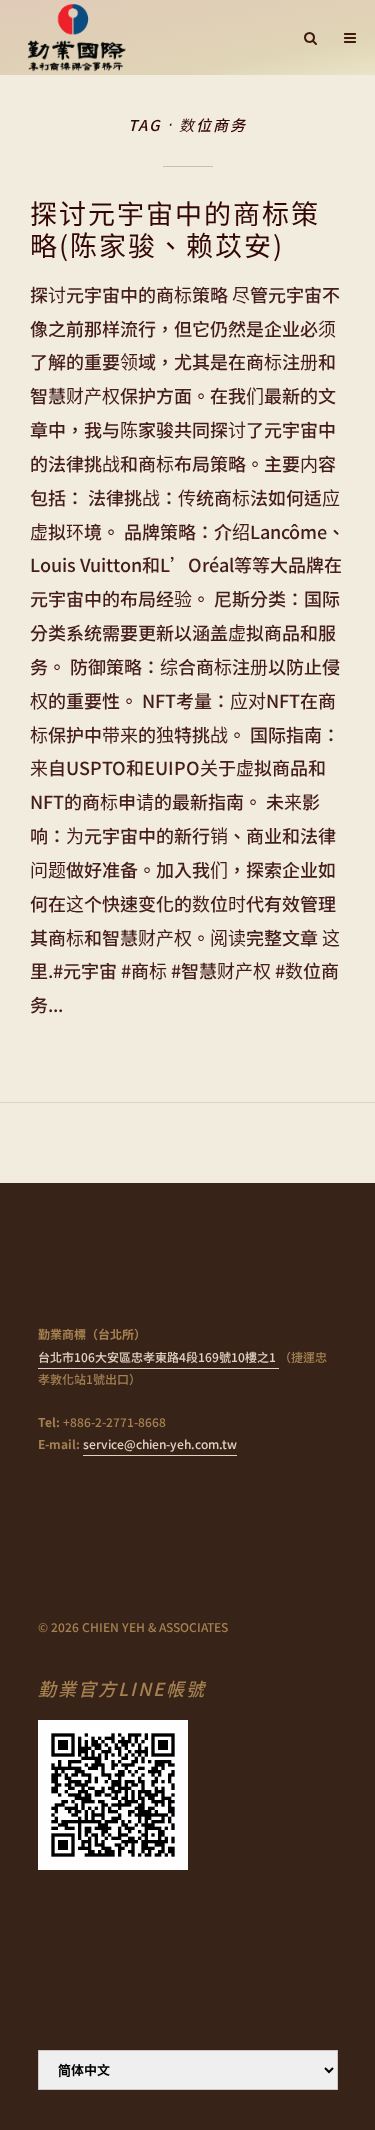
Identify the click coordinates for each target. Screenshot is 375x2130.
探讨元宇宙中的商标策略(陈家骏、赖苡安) (175, 229)
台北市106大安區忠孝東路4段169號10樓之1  (158, 1356)
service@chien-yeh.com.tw (160, 1443)
